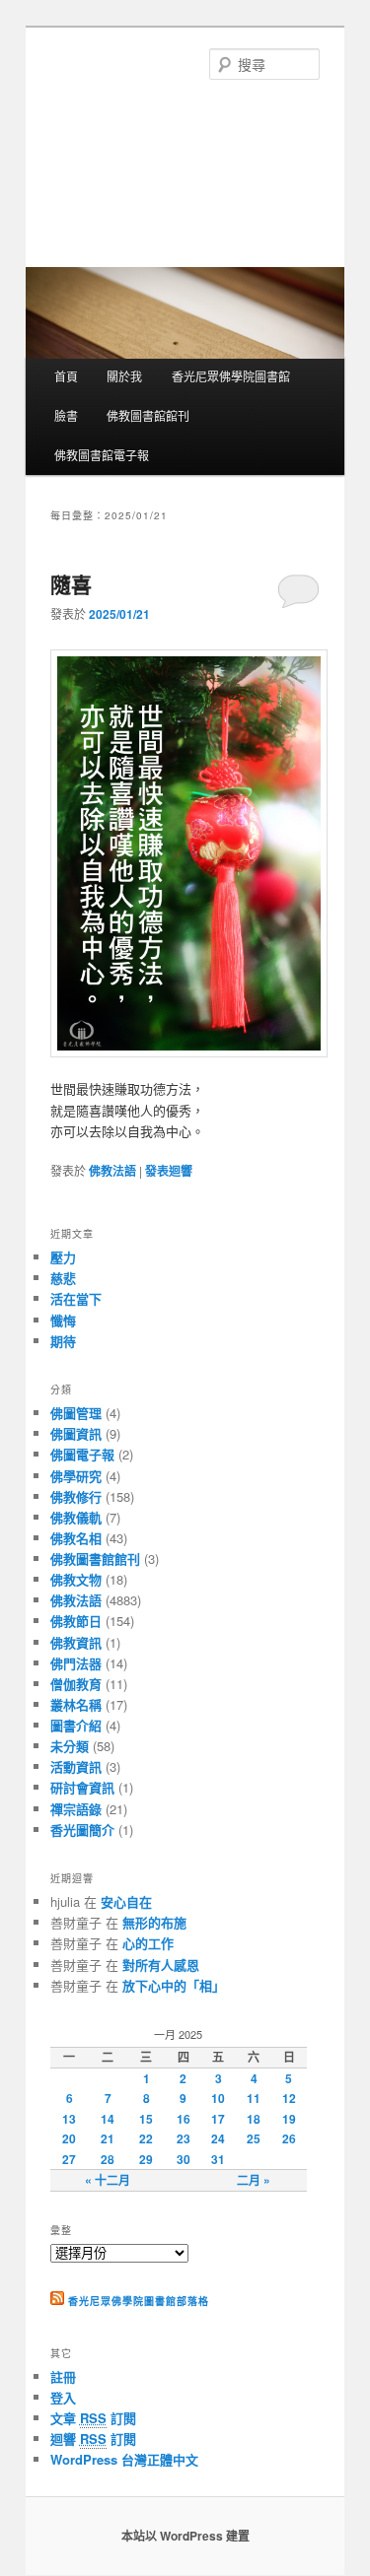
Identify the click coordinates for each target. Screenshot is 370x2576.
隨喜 (71, 583)
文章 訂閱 (93, 2418)
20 (69, 2138)
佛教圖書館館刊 (148, 415)
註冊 (63, 2376)
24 (218, 2138)
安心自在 (126, 1901)
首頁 (66, 376)
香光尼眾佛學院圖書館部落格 (139, 2301)
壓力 (63, 1257)
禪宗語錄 (76, 1809)
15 (146, 2119)
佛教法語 (112, 1171)
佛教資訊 (76, 1642)
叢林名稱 (76, 1704)
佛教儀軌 (76, 1517)
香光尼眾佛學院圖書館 (231, 376)
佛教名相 (76, 1538)
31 (218, 2159)
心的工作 (148, 1943)
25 (254, 2138)
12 (289, 2098)
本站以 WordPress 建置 (185, 2536)
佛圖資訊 (76, 1433)
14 (108, 2119)
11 (254, 2098)
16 (184, 2119)
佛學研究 (76, 1476)
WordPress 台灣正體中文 (124, 2459)
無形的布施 (154, 1922)
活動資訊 (76, 1766)
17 (218, 2119)
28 (108, 2159)
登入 (63, 2397)
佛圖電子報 (82, 1454)
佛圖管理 (76, 1413)
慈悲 (63, 1278)
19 (289, 2119)
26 (289, 2138)
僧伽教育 (76, 1684)
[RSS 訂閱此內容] (57, 2301)
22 (146, 2138)
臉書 (66, 415)
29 (146, 2159)
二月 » (254, 2180)
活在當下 (76, 1298)
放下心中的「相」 (174, 1985)
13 (69, 2119)
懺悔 (63, 1320)
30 (184, 2159)
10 (218, 2098)
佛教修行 (76, 1496)
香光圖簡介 (82, 1830)
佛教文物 (76, 1579)
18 (254, 2119)
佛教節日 (76, 1621)
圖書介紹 (76, 1725)
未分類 (70, 1746)
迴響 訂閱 (93, 2439)
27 (69, 2159)
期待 (63, 1341)
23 (184, 2138)
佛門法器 (76, 1663)
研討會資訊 (82, 1787)
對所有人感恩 (161, 1965)
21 (108, 2138)
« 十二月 (108, 2180)
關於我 (124, 376)
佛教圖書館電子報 (102, 455)
